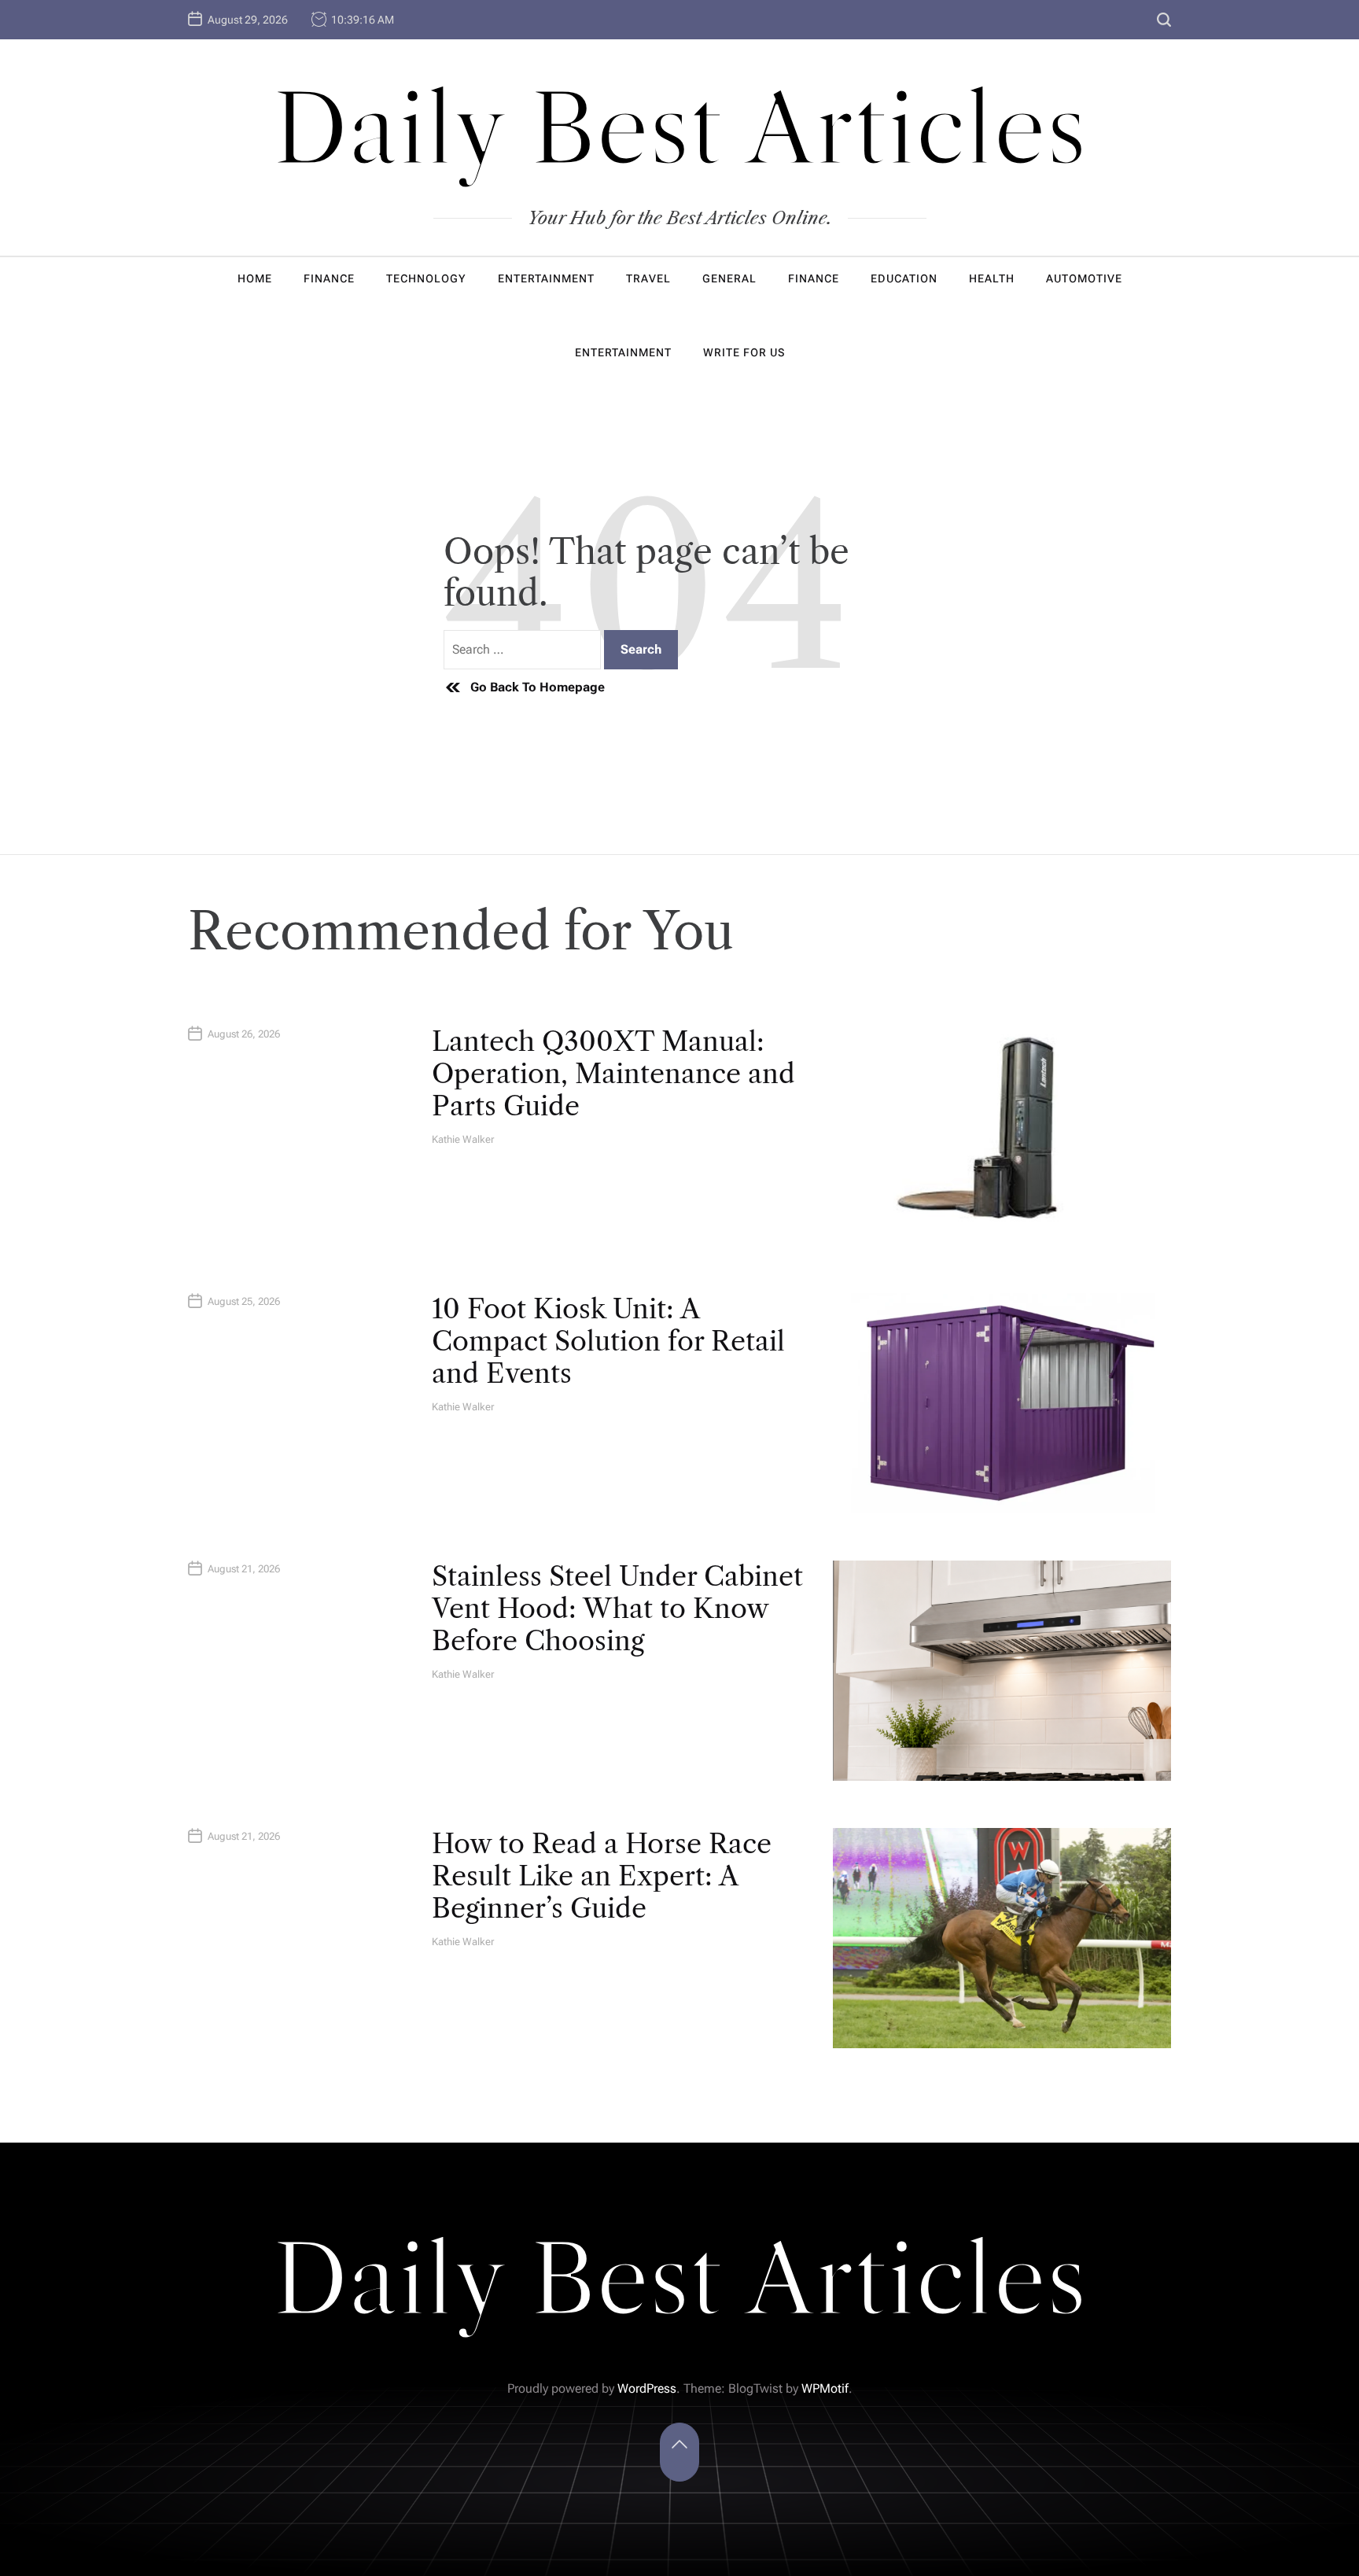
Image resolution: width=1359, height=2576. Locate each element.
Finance (329, 278)
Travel (648, 278)
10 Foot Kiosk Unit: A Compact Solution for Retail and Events (608, 1341)
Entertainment (546, 278)
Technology (426, 278)
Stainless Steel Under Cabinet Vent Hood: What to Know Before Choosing (617, 1609)
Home (255, 278)
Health (992, 278)
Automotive (1084, 278)
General (729, 278)
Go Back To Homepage (538, 687)
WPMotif (825, 2388)
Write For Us (744, 352)
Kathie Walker (463, 1139)
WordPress (647, 2388)
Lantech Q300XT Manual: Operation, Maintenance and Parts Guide (613, 1074)
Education (904, 278)
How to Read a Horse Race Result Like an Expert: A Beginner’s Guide (602, 1876)
